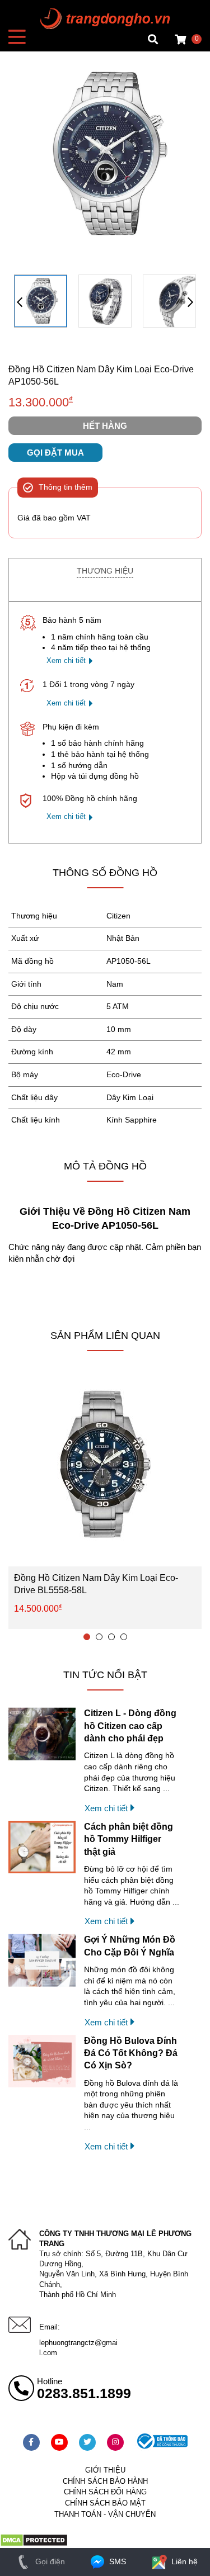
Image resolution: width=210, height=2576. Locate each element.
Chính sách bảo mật (105, 2503)
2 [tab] (99, 1637)
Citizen (118, 916)
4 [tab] (124, 1637)
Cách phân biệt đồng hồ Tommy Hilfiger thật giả (129, 1839)
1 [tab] (87, 1637)
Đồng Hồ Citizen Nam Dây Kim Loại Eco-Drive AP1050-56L (101, 375)
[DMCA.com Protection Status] (34, 2544)
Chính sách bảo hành (105, 2481)
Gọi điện (49, 2561)
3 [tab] (111, 1637)
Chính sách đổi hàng (105, 2492)
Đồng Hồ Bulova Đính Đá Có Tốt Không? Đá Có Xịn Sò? (131, 2053)
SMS (116, 2561)
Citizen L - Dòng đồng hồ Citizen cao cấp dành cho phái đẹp (130, 1726)
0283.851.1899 (84, 2393)
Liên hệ (183, 2561)
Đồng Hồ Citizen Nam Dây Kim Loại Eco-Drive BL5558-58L (96, 1584)
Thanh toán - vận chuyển (105, 2514)
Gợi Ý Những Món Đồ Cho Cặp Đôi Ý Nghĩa (130, 1946)
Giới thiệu (105, 2470)
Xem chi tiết (66, 660)
